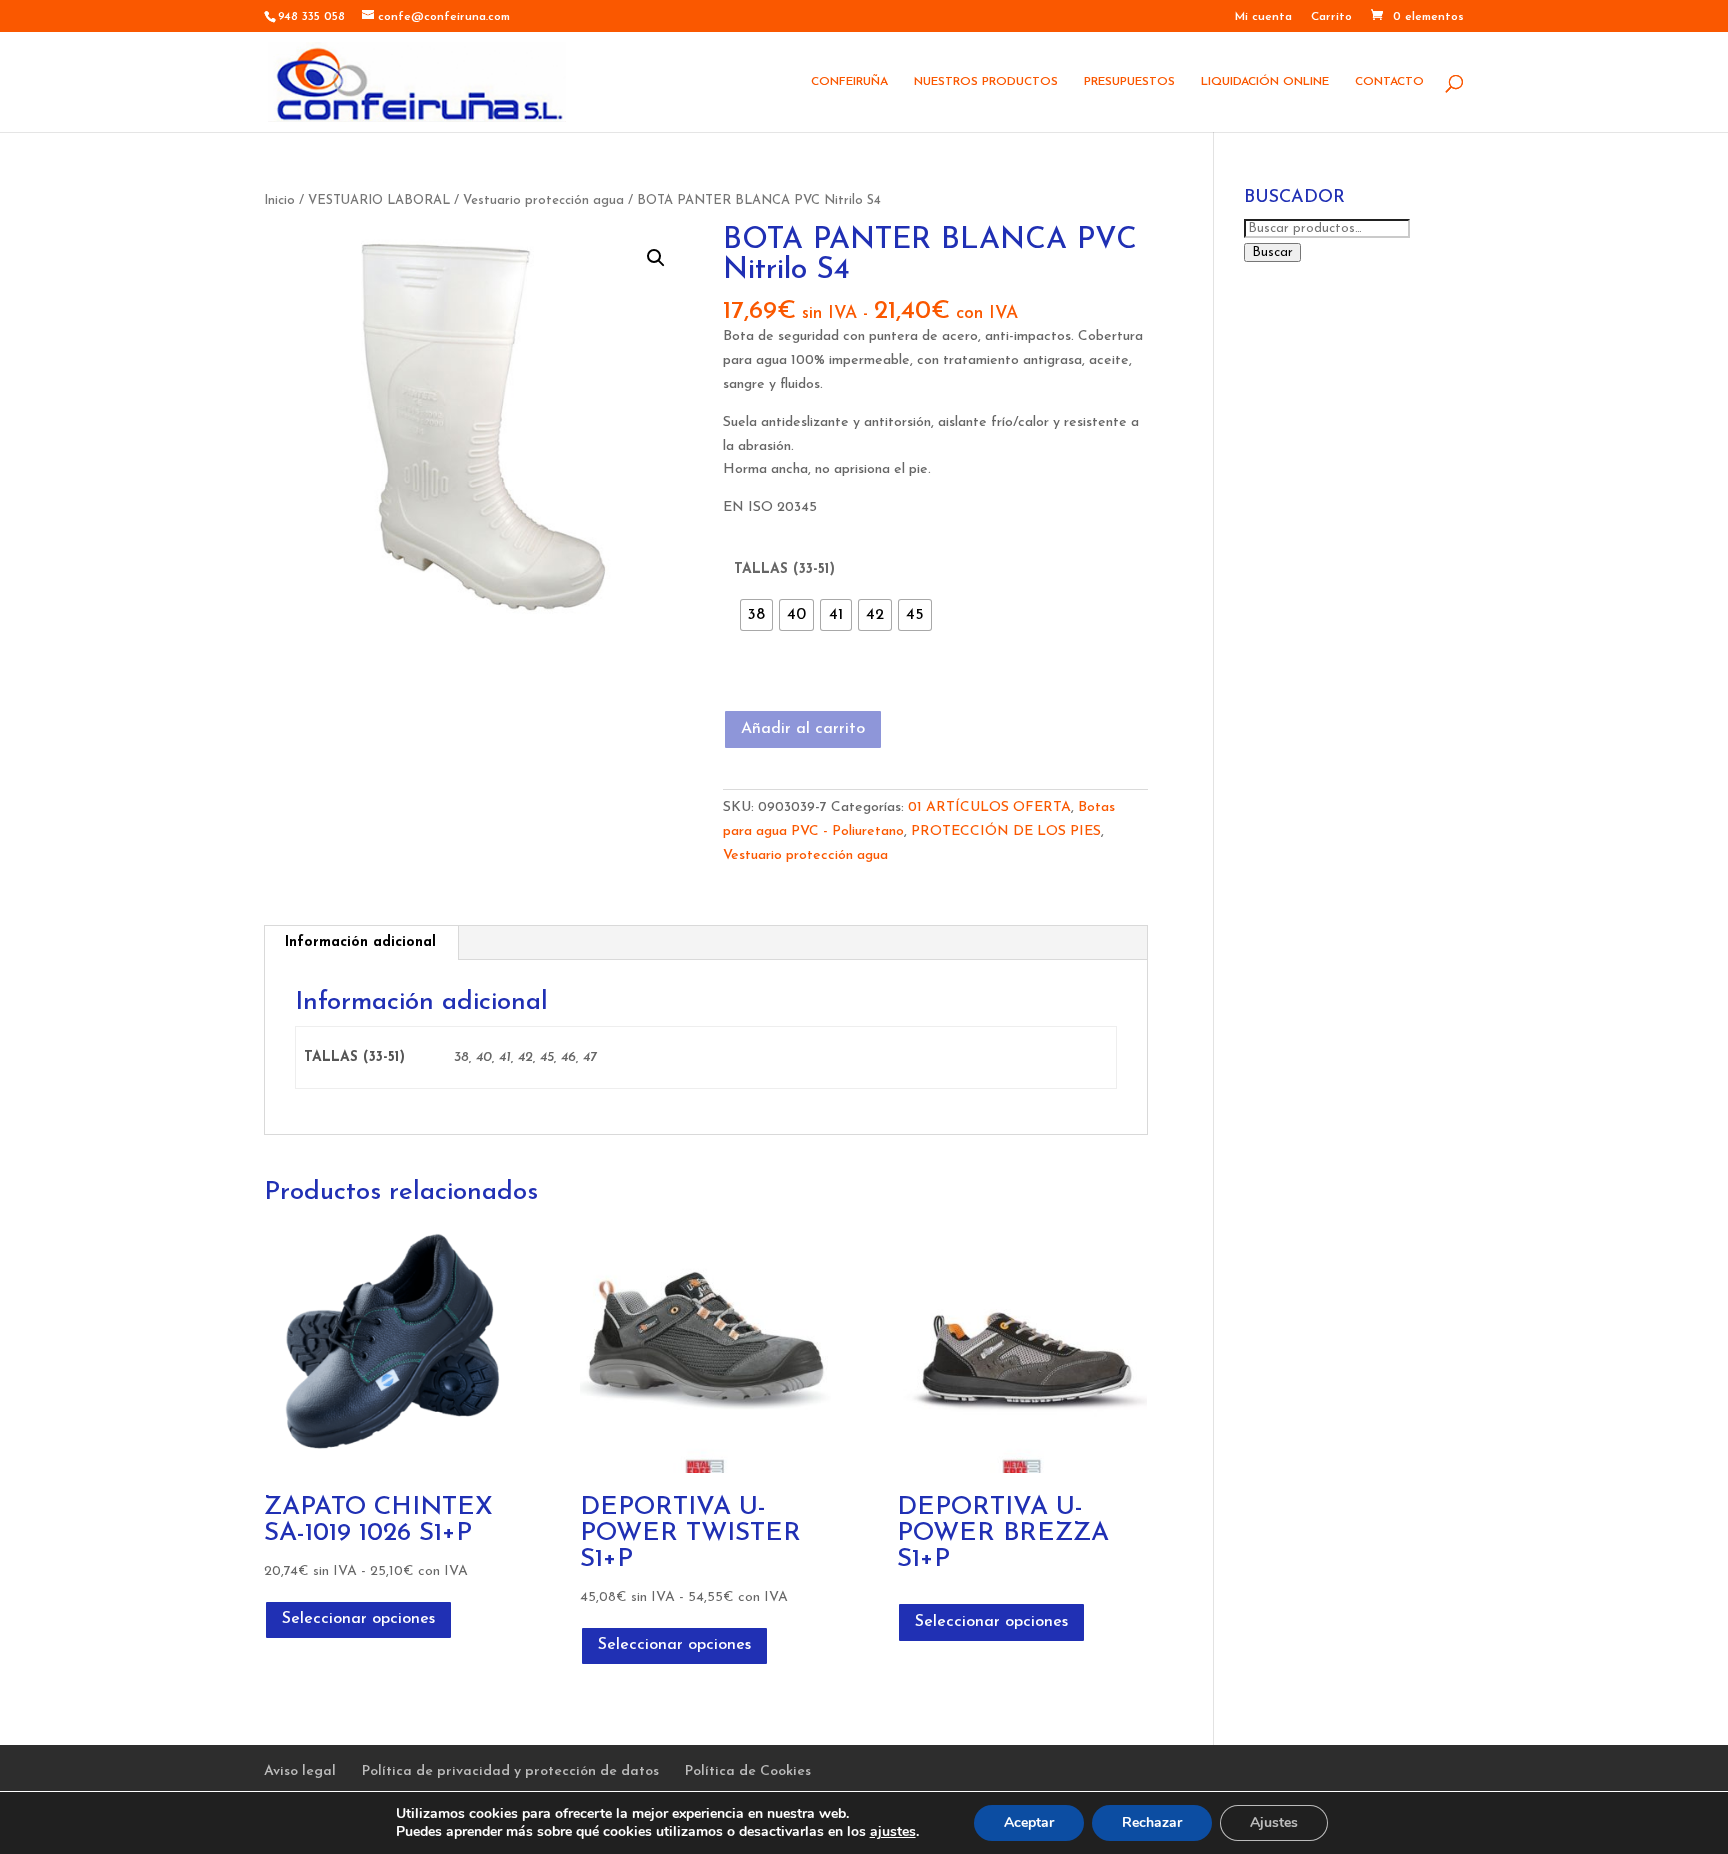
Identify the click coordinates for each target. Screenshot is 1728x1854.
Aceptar (1029, 1822)
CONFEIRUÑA (849, 82)
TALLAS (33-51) (784, 569)
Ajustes (1274, 1822)
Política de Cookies (748, 1771)
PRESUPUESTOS (1129, 82)
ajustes (893, 1832)
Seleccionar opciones (358, 1619)
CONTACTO (1389, 82)
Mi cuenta (1263, 17)
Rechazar (1152, 1822)
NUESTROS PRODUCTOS (986, 82)
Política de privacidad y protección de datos (510, 1771)
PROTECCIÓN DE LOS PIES (1006, 831)
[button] (656, 258)
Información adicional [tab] (360, 942)
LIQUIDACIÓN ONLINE (1265, 82)
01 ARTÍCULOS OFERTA (989, 807)
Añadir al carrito (803, 729)
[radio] (756, 615)
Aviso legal (300, 1771)
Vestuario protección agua (543, 200)
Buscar (1272, 252)
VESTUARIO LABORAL (379, 200)
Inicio (279, 200)
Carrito (1331, 17)
